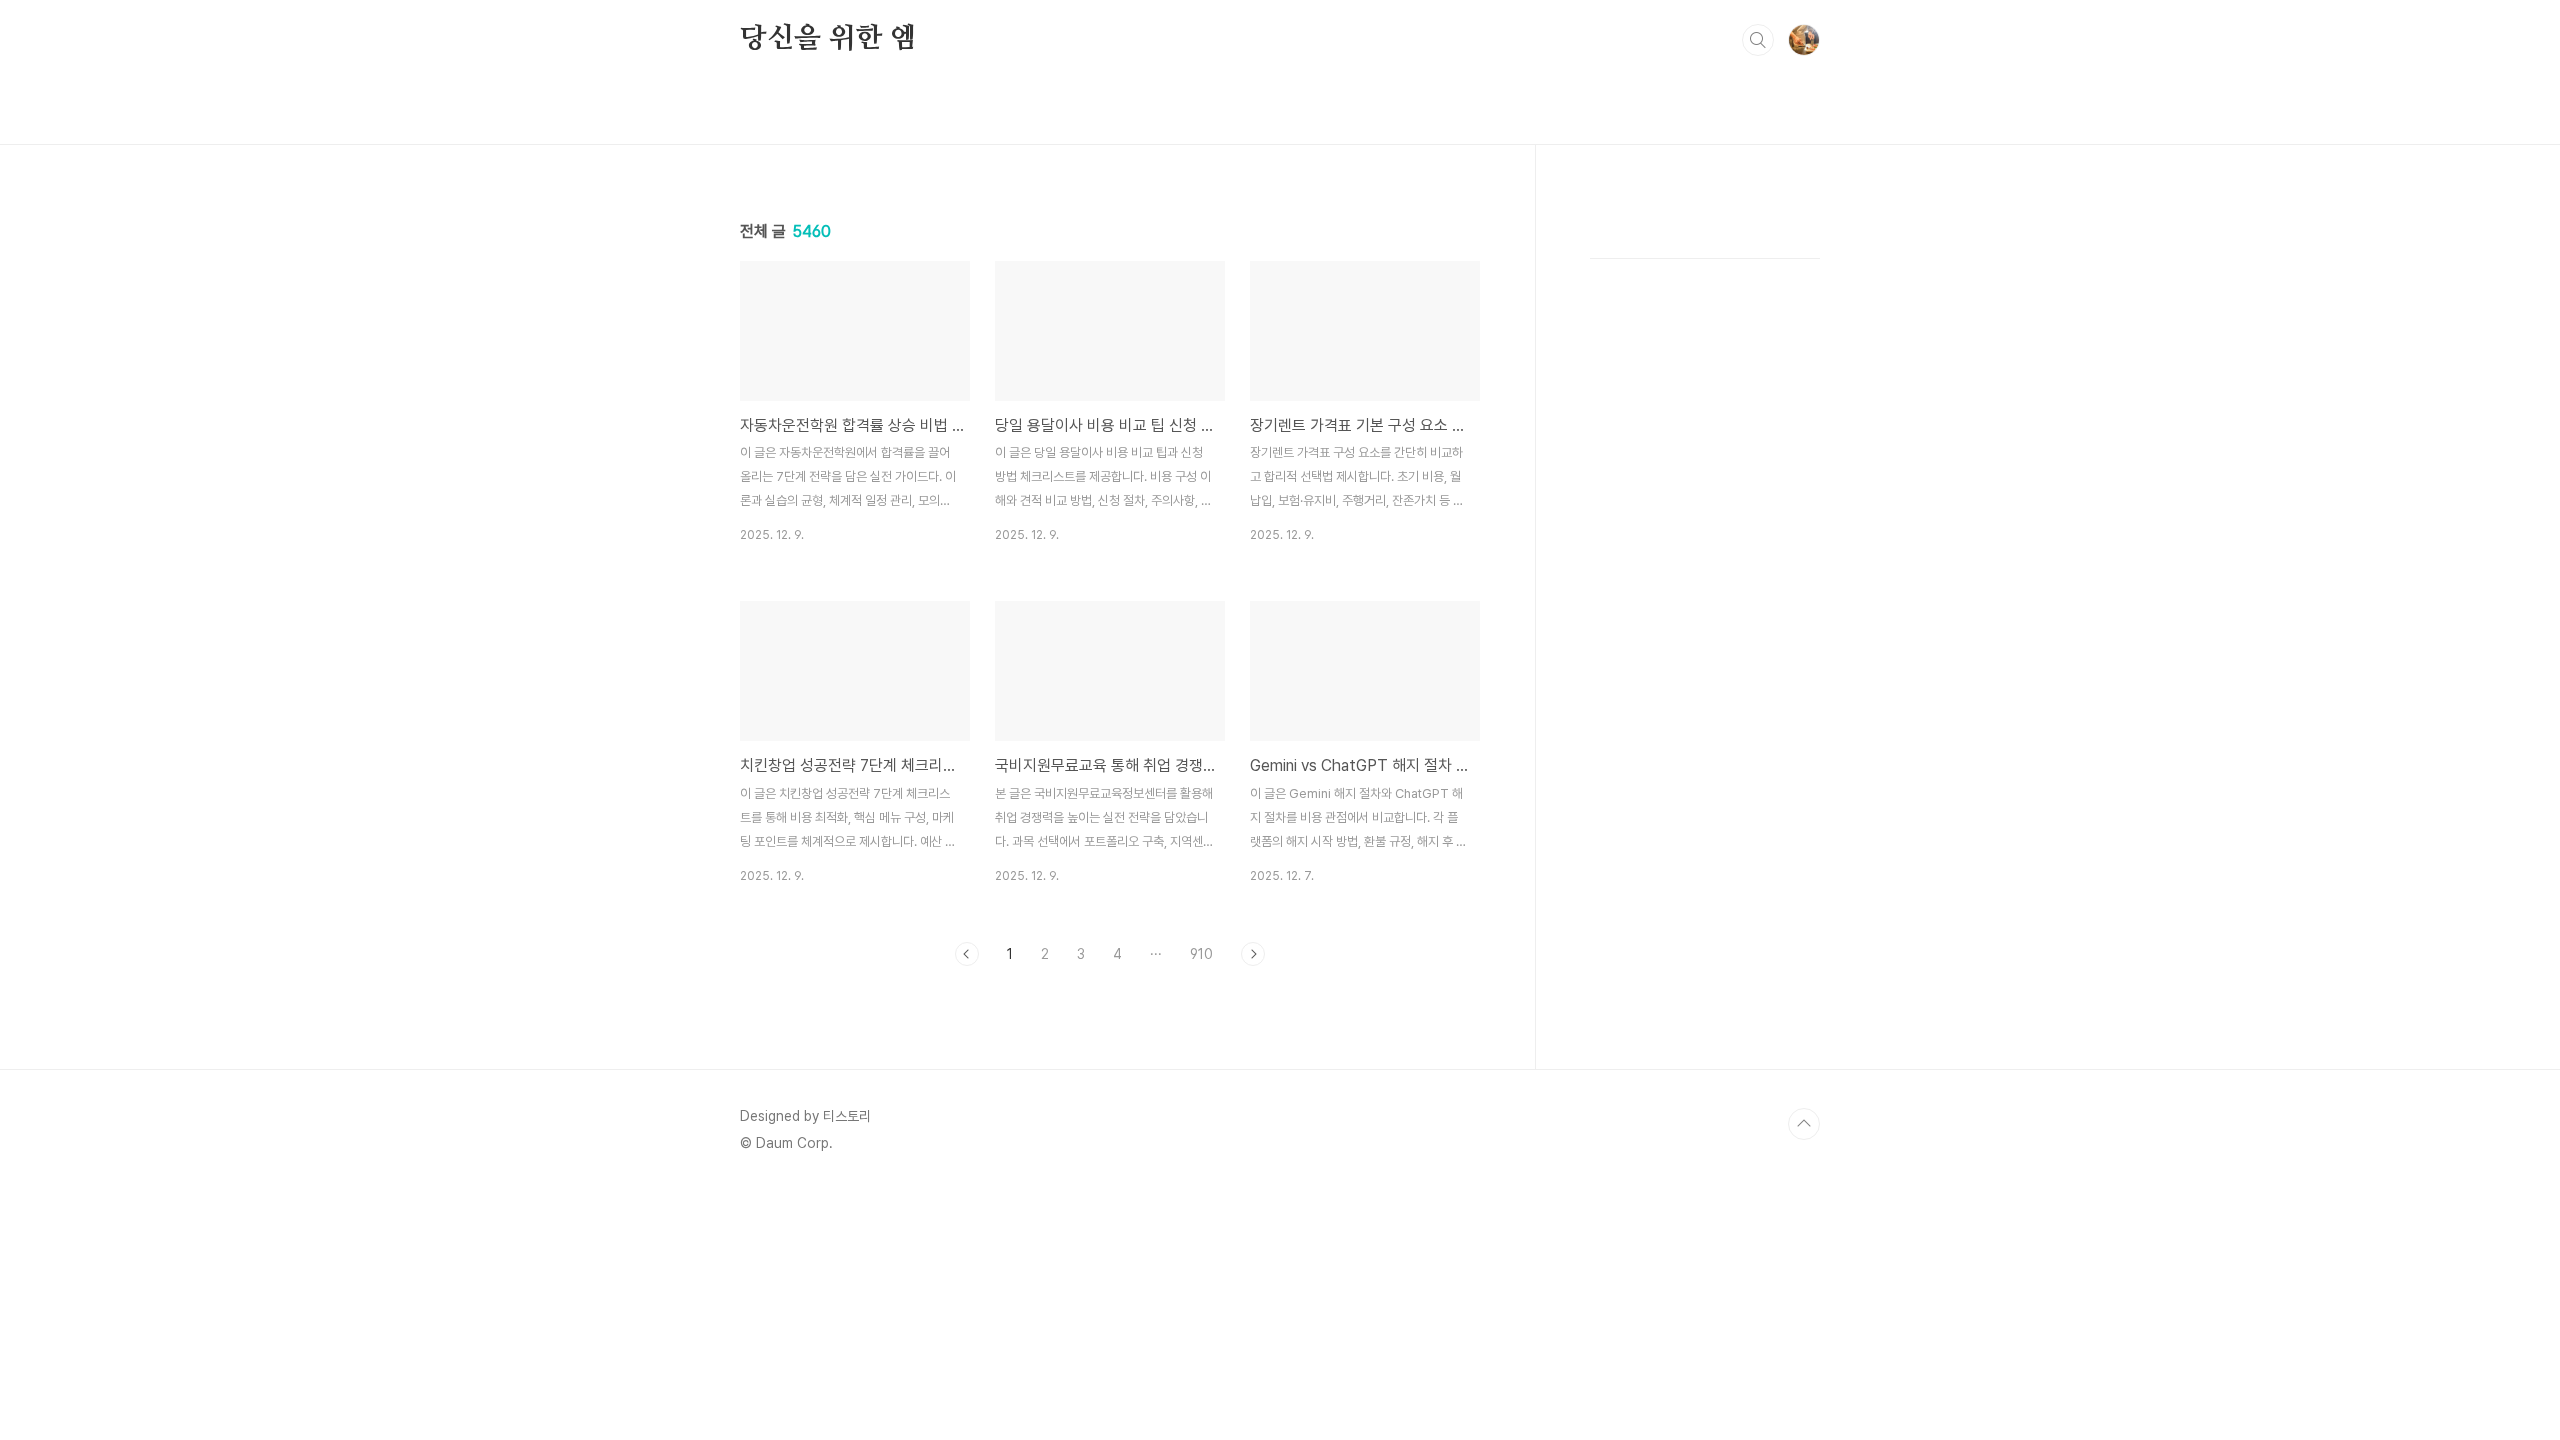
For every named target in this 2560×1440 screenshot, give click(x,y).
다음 (1253, 954)
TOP (1804, 1124)
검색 (1758, 40)
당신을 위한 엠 (828, 39)
